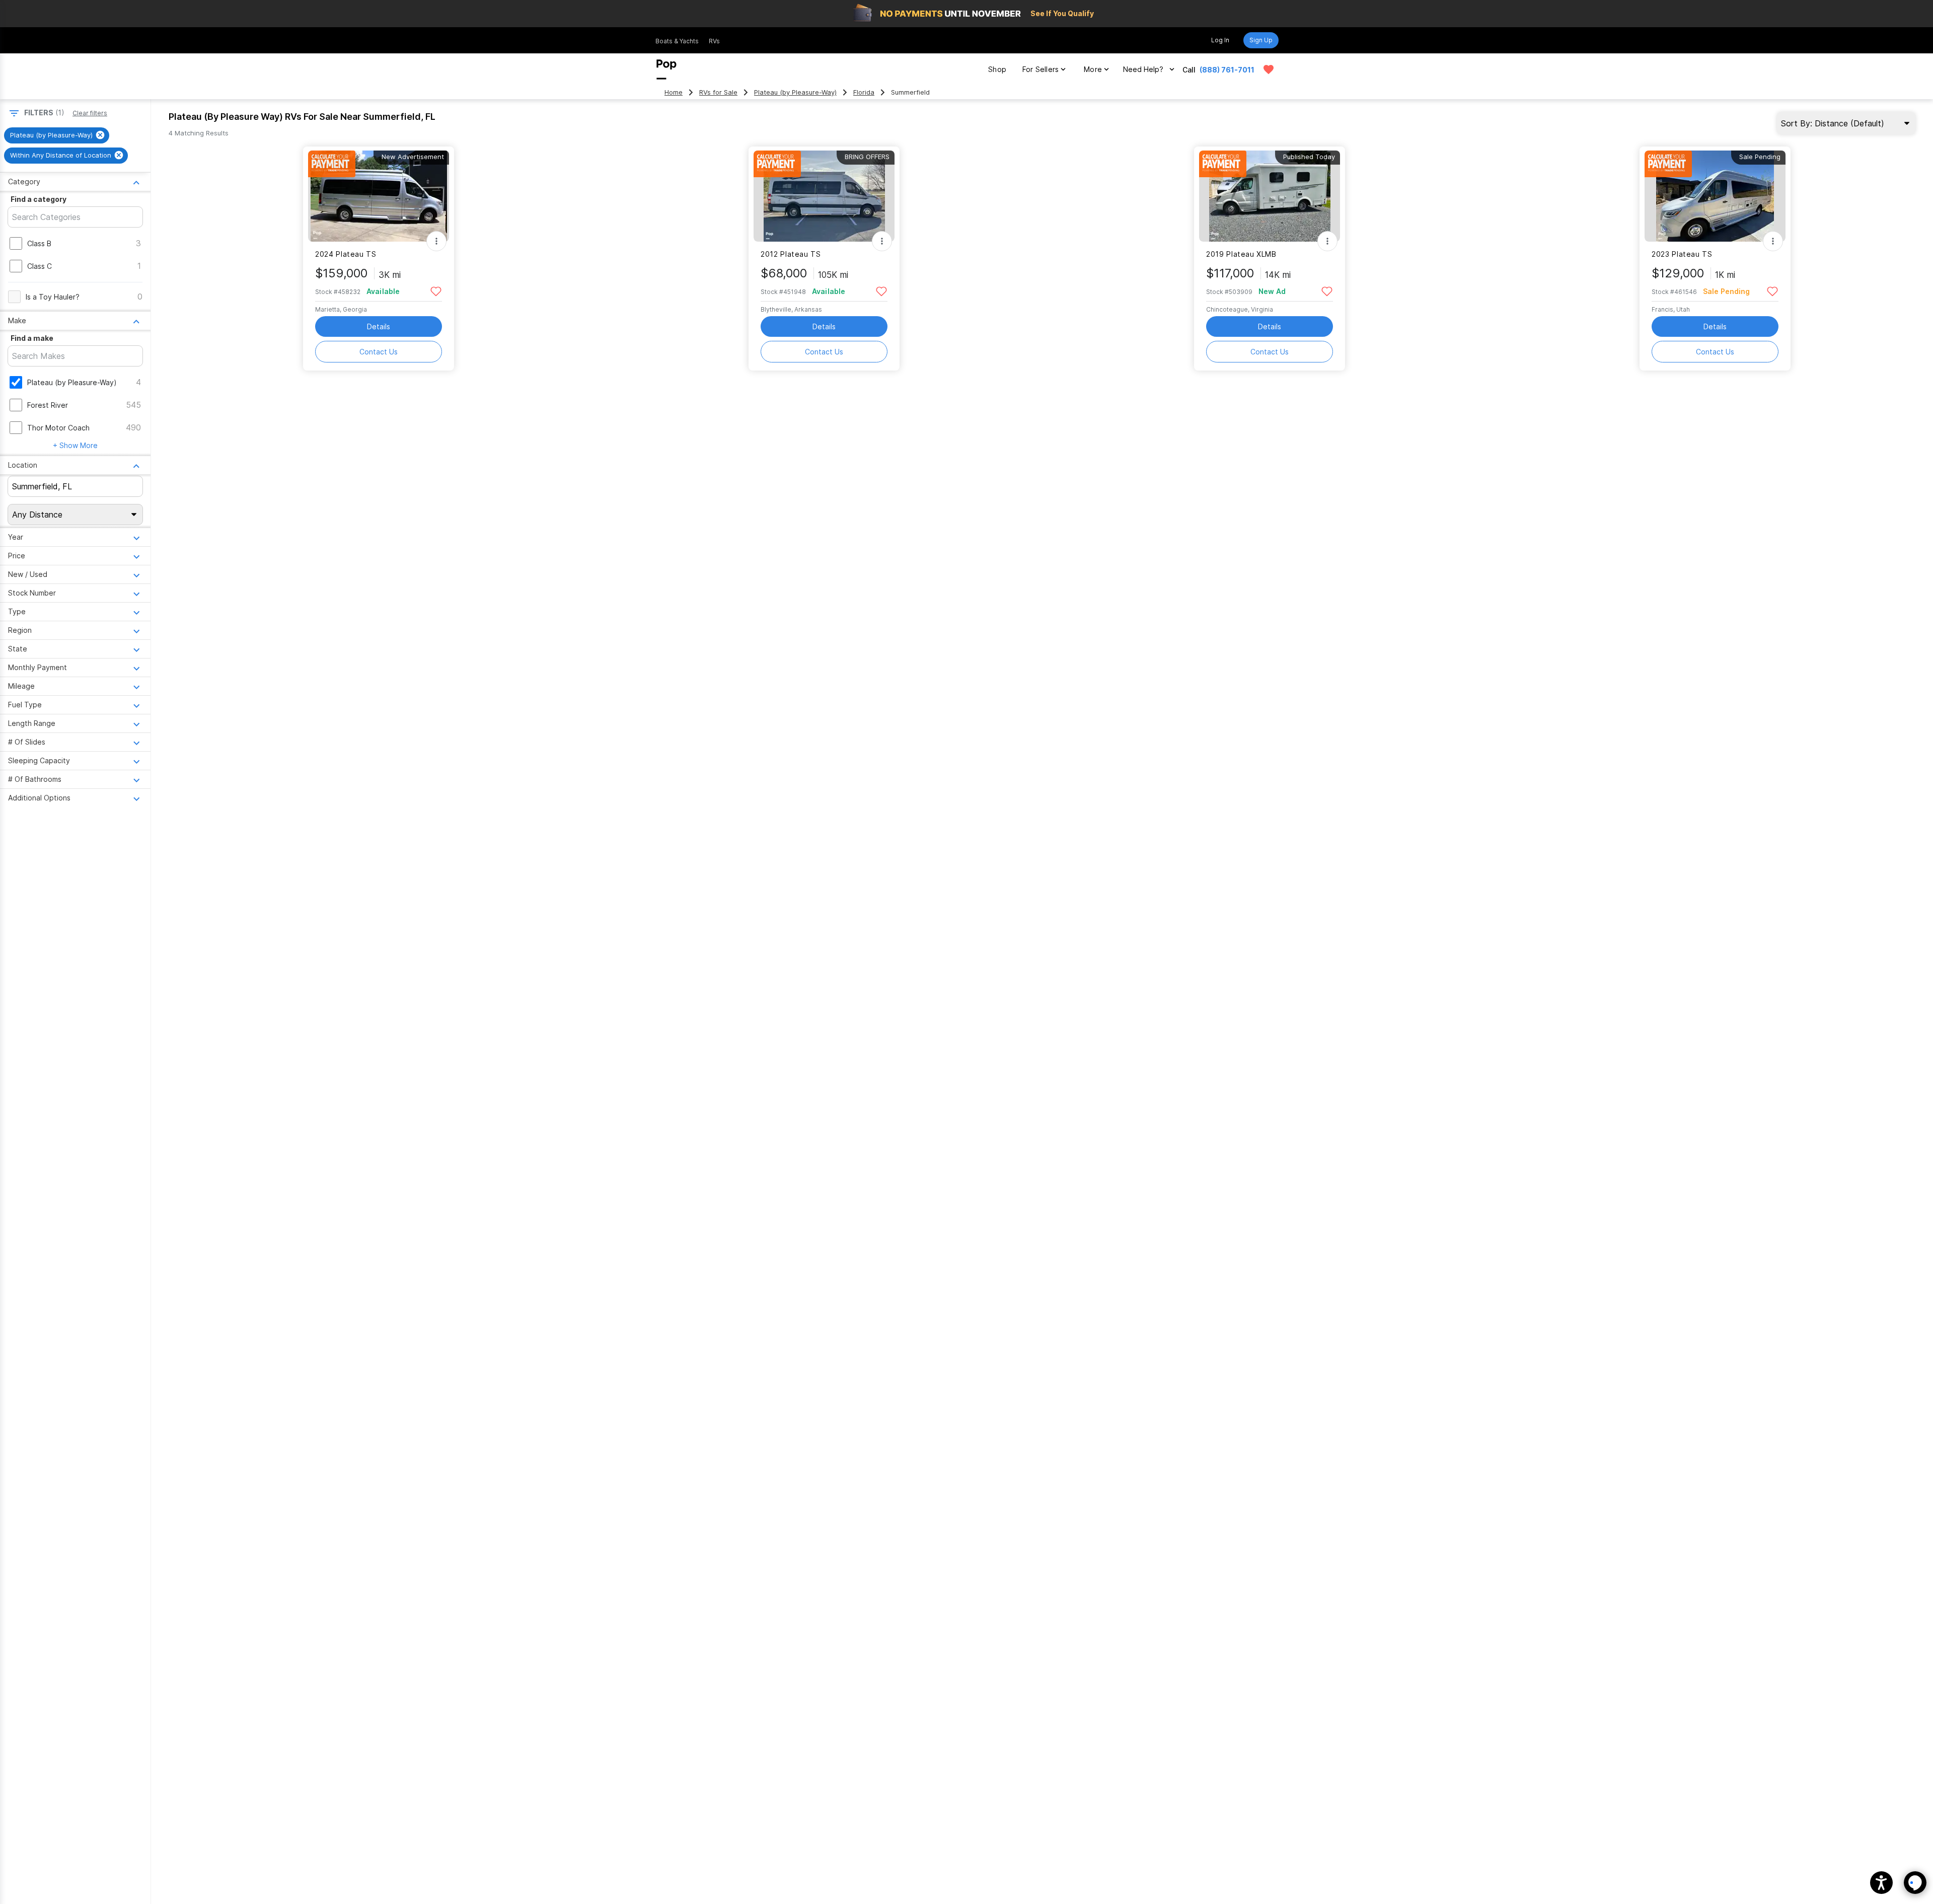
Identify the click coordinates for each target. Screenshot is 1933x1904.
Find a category (39, 199)
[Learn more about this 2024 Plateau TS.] (379, 196)
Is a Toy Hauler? (53, 297)
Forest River (48, 405)
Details (379, 326)
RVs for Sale (718, 92)
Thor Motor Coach (58, 428)
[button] (1881, 1883)
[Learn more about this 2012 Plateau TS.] (824, 196)
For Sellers (1040, 69)
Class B (39, 243)
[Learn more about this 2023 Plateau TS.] (1715, 196)
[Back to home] (666, 69)
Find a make (32, 338)
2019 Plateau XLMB (1241, 254)
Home (674, 92)
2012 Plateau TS (791, 254)
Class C (40, 266)
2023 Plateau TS (1682, 254)
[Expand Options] (436, 241)
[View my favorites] (1269, 69)
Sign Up (1261, 40)
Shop (997, 69)
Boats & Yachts (677, 41)
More (1093, 69)
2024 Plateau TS (346, 254)
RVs (714, 41)
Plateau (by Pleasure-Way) (795, 92)
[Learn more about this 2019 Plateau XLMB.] (1270, 196)
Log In (1220, 40)
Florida (864, 92)
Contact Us (379, 352)
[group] (57, 135)
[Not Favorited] (436, 291)
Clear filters (90, 113)
